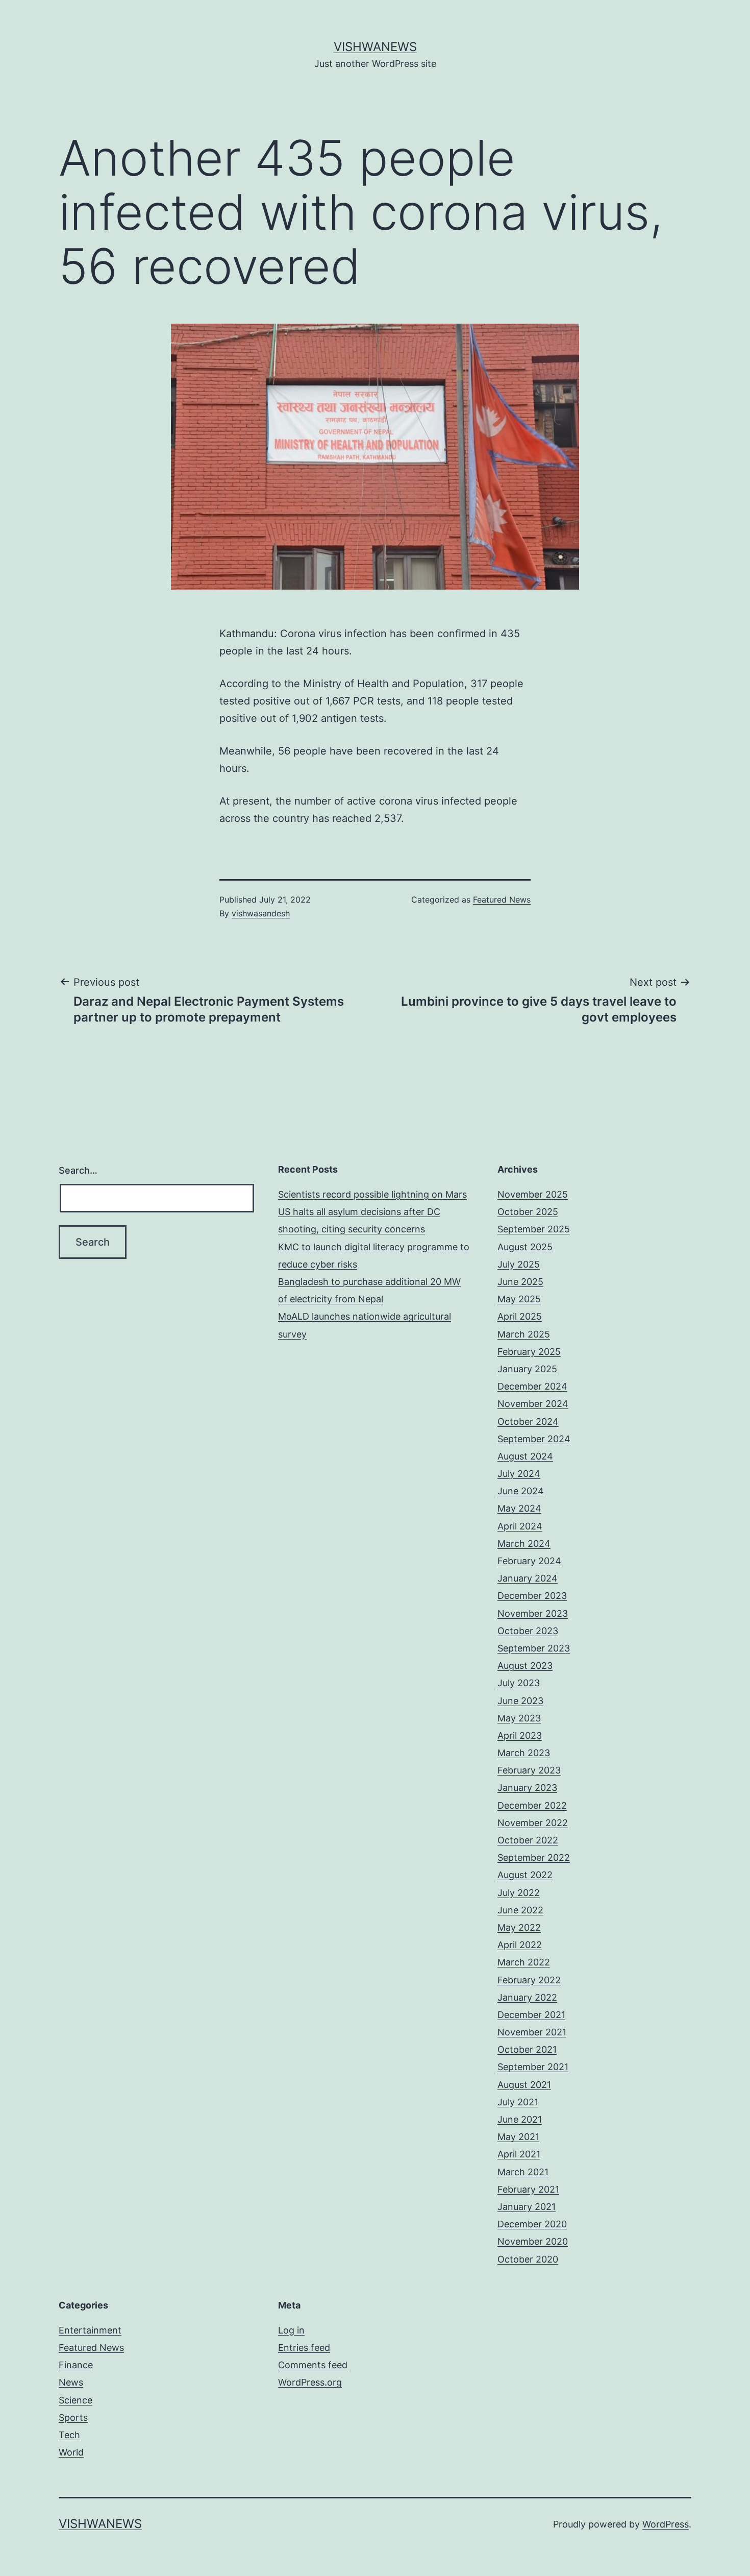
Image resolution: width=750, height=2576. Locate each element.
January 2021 (527, 2207)
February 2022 (529, 1980)
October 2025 (528, 1212)
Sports (73, 2417)
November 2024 (533, 1404)
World (71, 2452)
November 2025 (533, 1194)
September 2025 (534, 1229)
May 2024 (519, 1508)
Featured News (502, 900)
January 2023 (527, 1788)
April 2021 (519, 2154)
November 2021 (532, 2032)
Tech (69, 2435)
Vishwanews (375, 47)
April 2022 (520, 1945)
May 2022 (519, 1927)
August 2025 (525, 1247)
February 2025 (529, 1352)
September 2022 (534, 1857)
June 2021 (520, 2119)
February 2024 (529, 1561)
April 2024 (520, 1526)
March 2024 (524, 1544)
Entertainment (90, 2330)
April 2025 (520, 1316)
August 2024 (525, 1456)
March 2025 (524, 1334)
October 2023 (528, 1631)
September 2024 (534, 1439)
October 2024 (528, 1421)
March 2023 (524, 1753)
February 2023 (529, 1770)
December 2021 (531, 2015)
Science (76, 2400)
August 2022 (525, 1875)
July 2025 (519, 1264)
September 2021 (533, 2067)
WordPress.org (310, 2382)
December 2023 (532, 1596)
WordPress (666, 2524)
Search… (78, 1170)
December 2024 (532, 1386)
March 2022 (524, 1962)
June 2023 (520, 1701)
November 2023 (533, 1613)
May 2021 (518, 2137)
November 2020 (533, 2241)
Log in (291, 2330)
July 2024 (519, 1474)
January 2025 (527, 1369)
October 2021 (527, 2049)
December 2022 (532, 1805)
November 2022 (533, 1823)
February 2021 (528, 2189)
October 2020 (528, 2259)
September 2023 (534, 1648)
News (71, 2382)
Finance (76, 2365)
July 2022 (519, 1893)
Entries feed (304, 2348)
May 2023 (519, 1718)
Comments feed (313, 2365)
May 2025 (519, 1299)
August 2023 (525, 1666)
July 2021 (518, 2102)
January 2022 (527, 1997)
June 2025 (520, 1282)
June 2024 (521, 1491)
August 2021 (524, 2085)
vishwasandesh (261, 913)
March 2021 (523, 2172)
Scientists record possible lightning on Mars (372, 1194)
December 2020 (532, 2224)
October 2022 (528, 1840)
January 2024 (528, 1578)
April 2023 (520, 1735)
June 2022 (520, 1910)
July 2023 (519, 1683)
